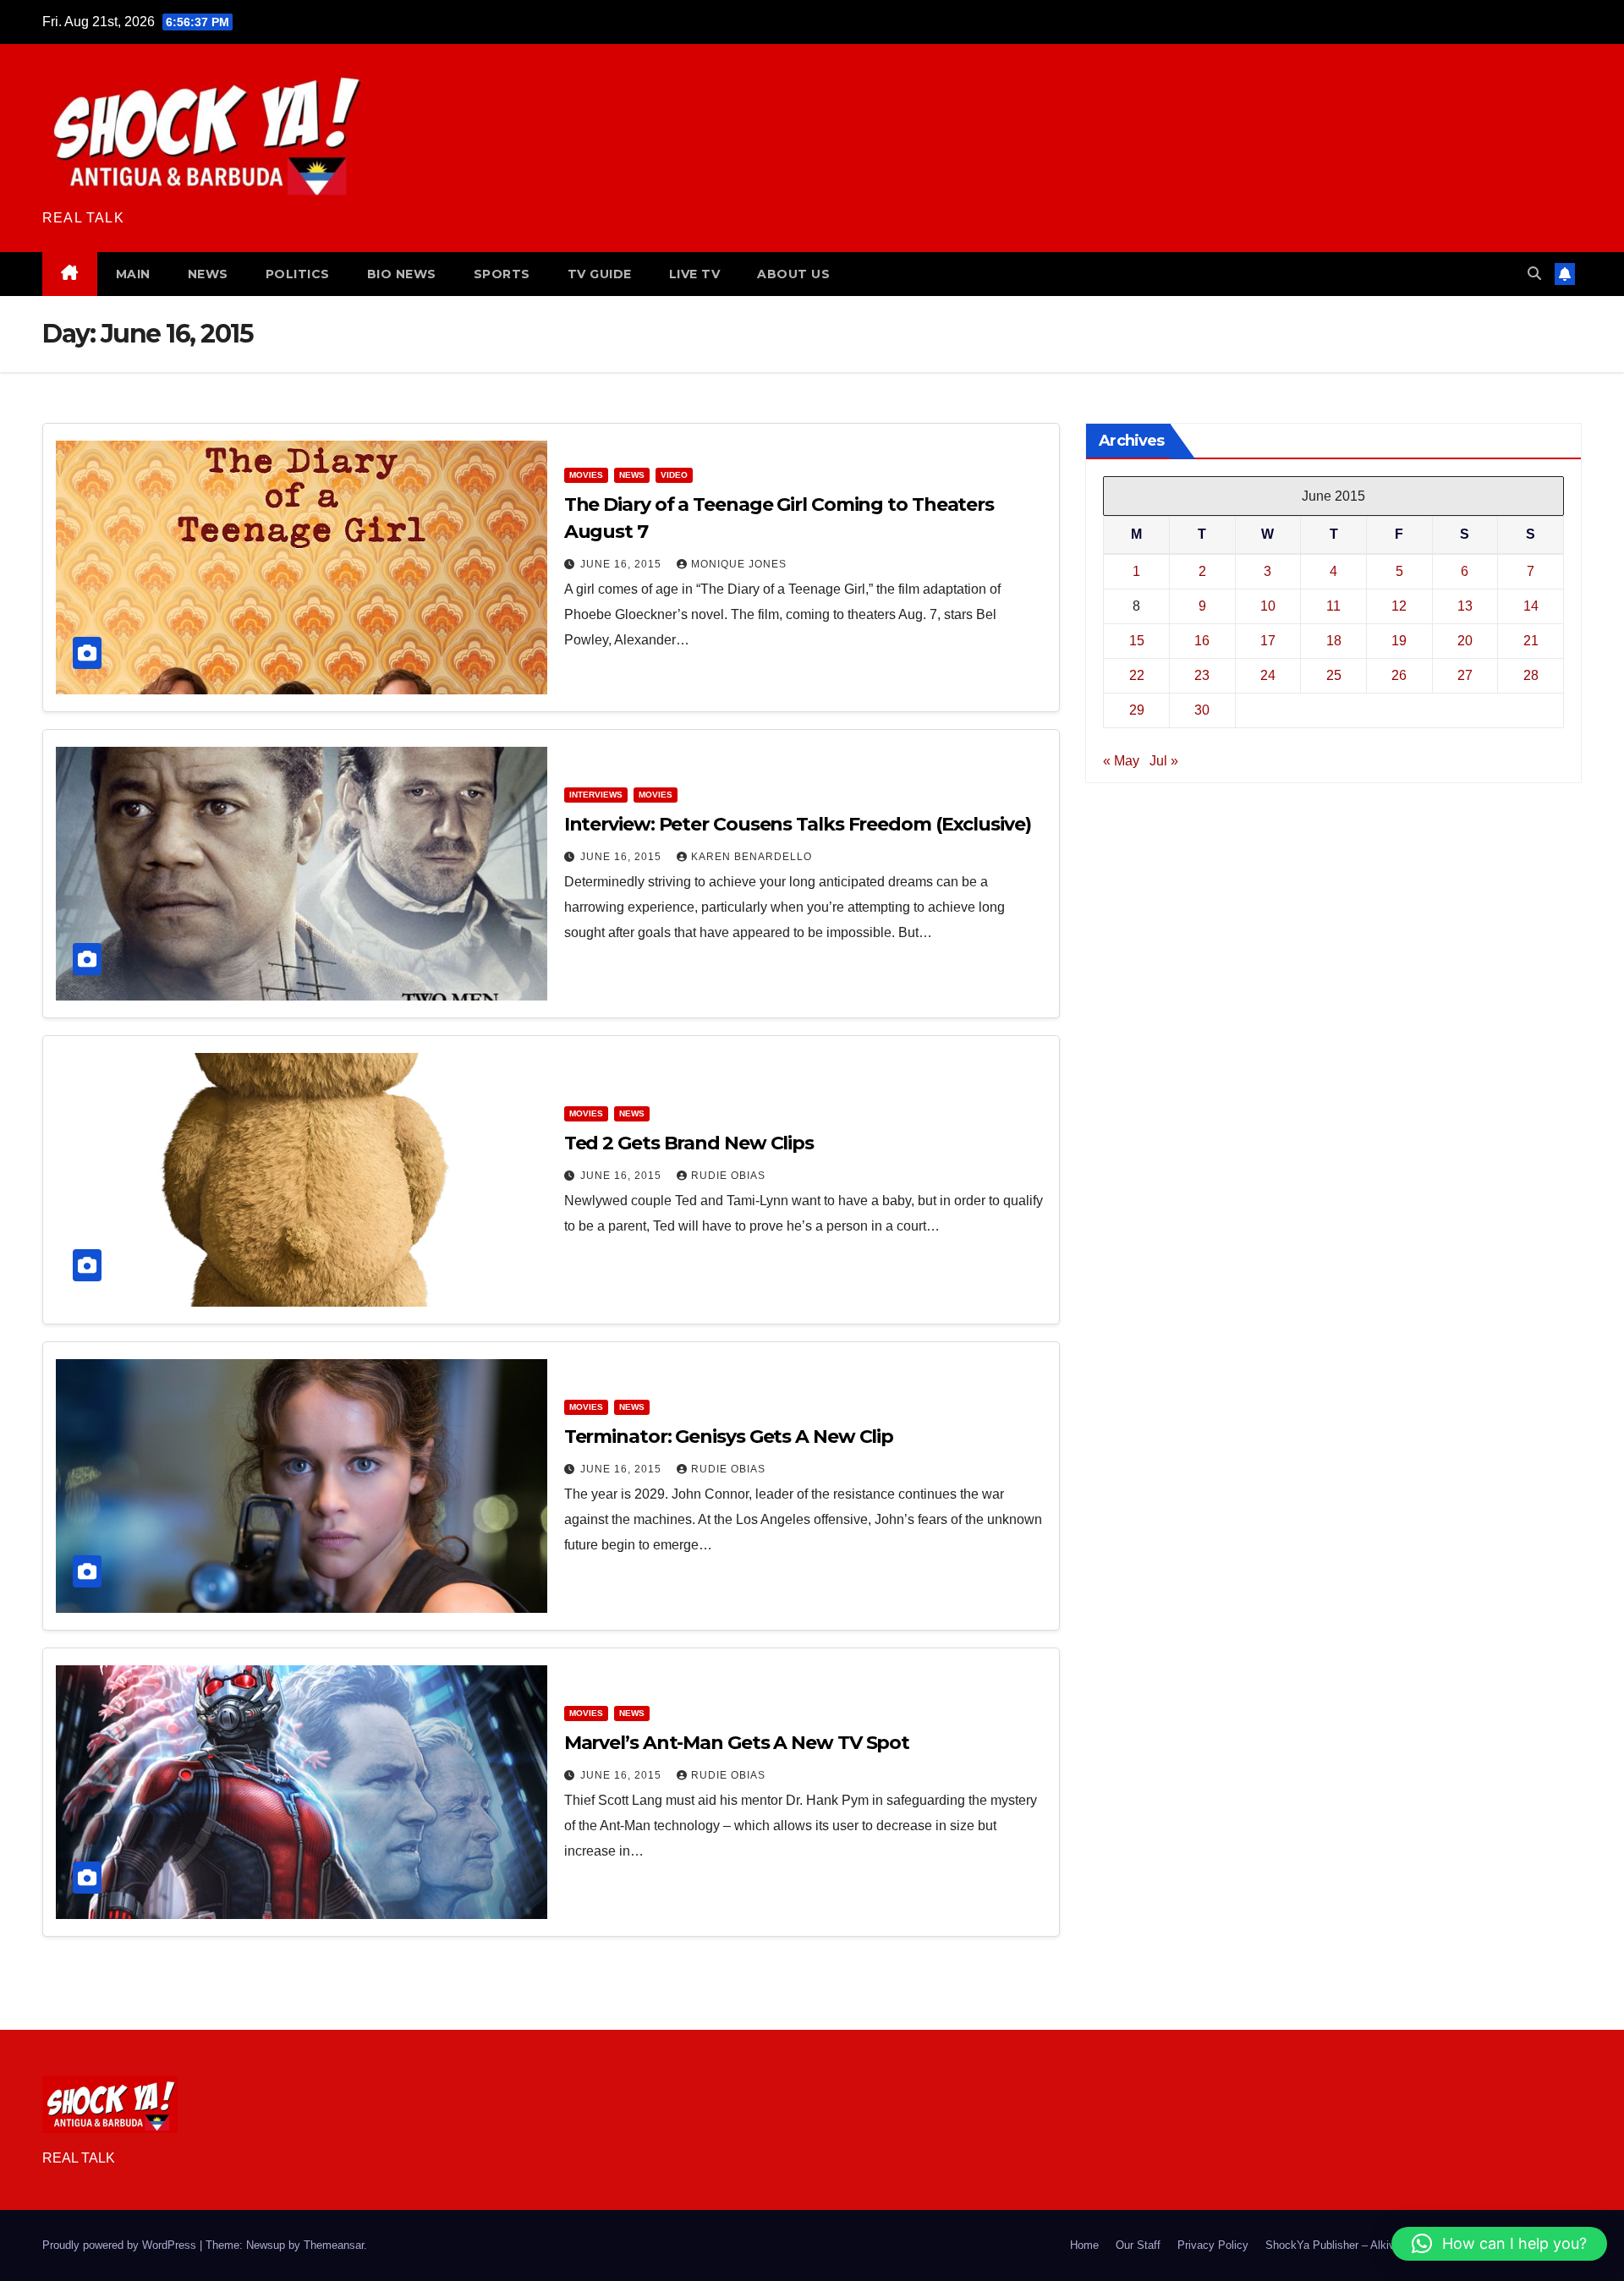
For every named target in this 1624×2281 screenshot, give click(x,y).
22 (1137, 675)
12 (1399, 606)
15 (1137, 641)
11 (1333, 606)
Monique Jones (739, 564)
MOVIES (586, 475)
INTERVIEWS (596, 795)
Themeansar (334, 2245)
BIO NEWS (402, 274)
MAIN (133, 274)
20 (1465, 641)
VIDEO (674, 475)
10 (1268, 606)
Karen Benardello (752, 857)
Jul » (1164, 761)
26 (1399, 675)
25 (1334, 675)
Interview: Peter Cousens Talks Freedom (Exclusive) (798, 824)
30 (1202, 710)
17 (1268, 641)
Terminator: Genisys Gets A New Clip (729, 1437)
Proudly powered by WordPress (121, 2245)
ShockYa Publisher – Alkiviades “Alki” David (1373, 2245)
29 (1137, 710)
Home (1084, 2245)
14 (1531, 606)
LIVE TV (695, 274)
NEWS (208, 274)
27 (1465, 675)
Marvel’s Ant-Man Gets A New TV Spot (737, 1743)
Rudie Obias (728, 1176)
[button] (1534, 274)
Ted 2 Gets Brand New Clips (689, 1143)
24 (1268, 675)
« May (1121, 761)
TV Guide (600, 274)
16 (1202, 641)
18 (1334, 641)
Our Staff (1138, 2245)
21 (1531, 641)
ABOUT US (793, 274)
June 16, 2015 (623, 564)
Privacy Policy (1213, 2245)
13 (1465, 606)
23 (1202, 675)
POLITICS (298, 274)
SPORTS (502, 274)
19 (1399, 641)
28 (1531, 675)
